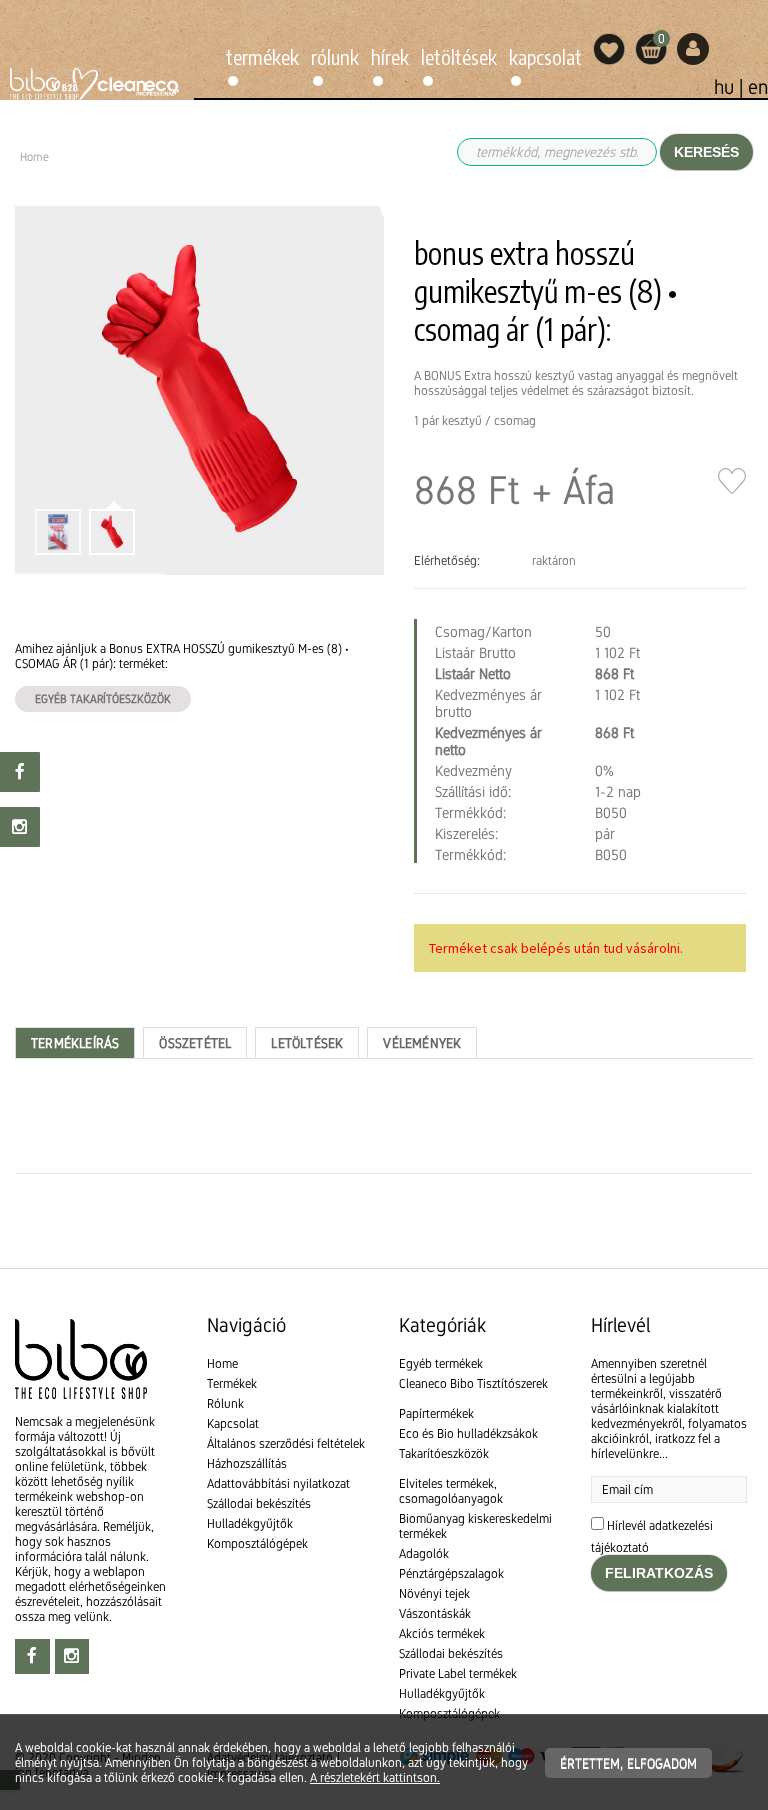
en (758, 87)
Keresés (706, 152)
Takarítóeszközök (444, 1453)
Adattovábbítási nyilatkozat (278, 1483)
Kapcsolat (545, 56)
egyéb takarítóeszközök (103, 699)
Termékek (262, 56)
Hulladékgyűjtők (250, 1523)
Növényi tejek (434, 1593)
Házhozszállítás (247, 1463)
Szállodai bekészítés (259, 1503)
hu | (731, 87)
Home (222, 1363)
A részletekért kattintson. (375, 1777)
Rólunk (335, 56)
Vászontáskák (435, 1613)
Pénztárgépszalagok (451, 1573)
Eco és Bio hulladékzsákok (468, 1433)
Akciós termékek (442, 1633)
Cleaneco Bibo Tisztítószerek (473, 1383)
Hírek (390, 56)
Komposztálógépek (257, 1543)
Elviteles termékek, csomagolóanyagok (451, 1491)
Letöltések (459, 56)
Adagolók (424, 1553)
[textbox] (384, 1231)
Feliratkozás (659, 1573)
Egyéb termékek (441, 1363)
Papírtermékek (436, 1413)
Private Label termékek (458, 1673)
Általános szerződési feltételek (286, 1443)
